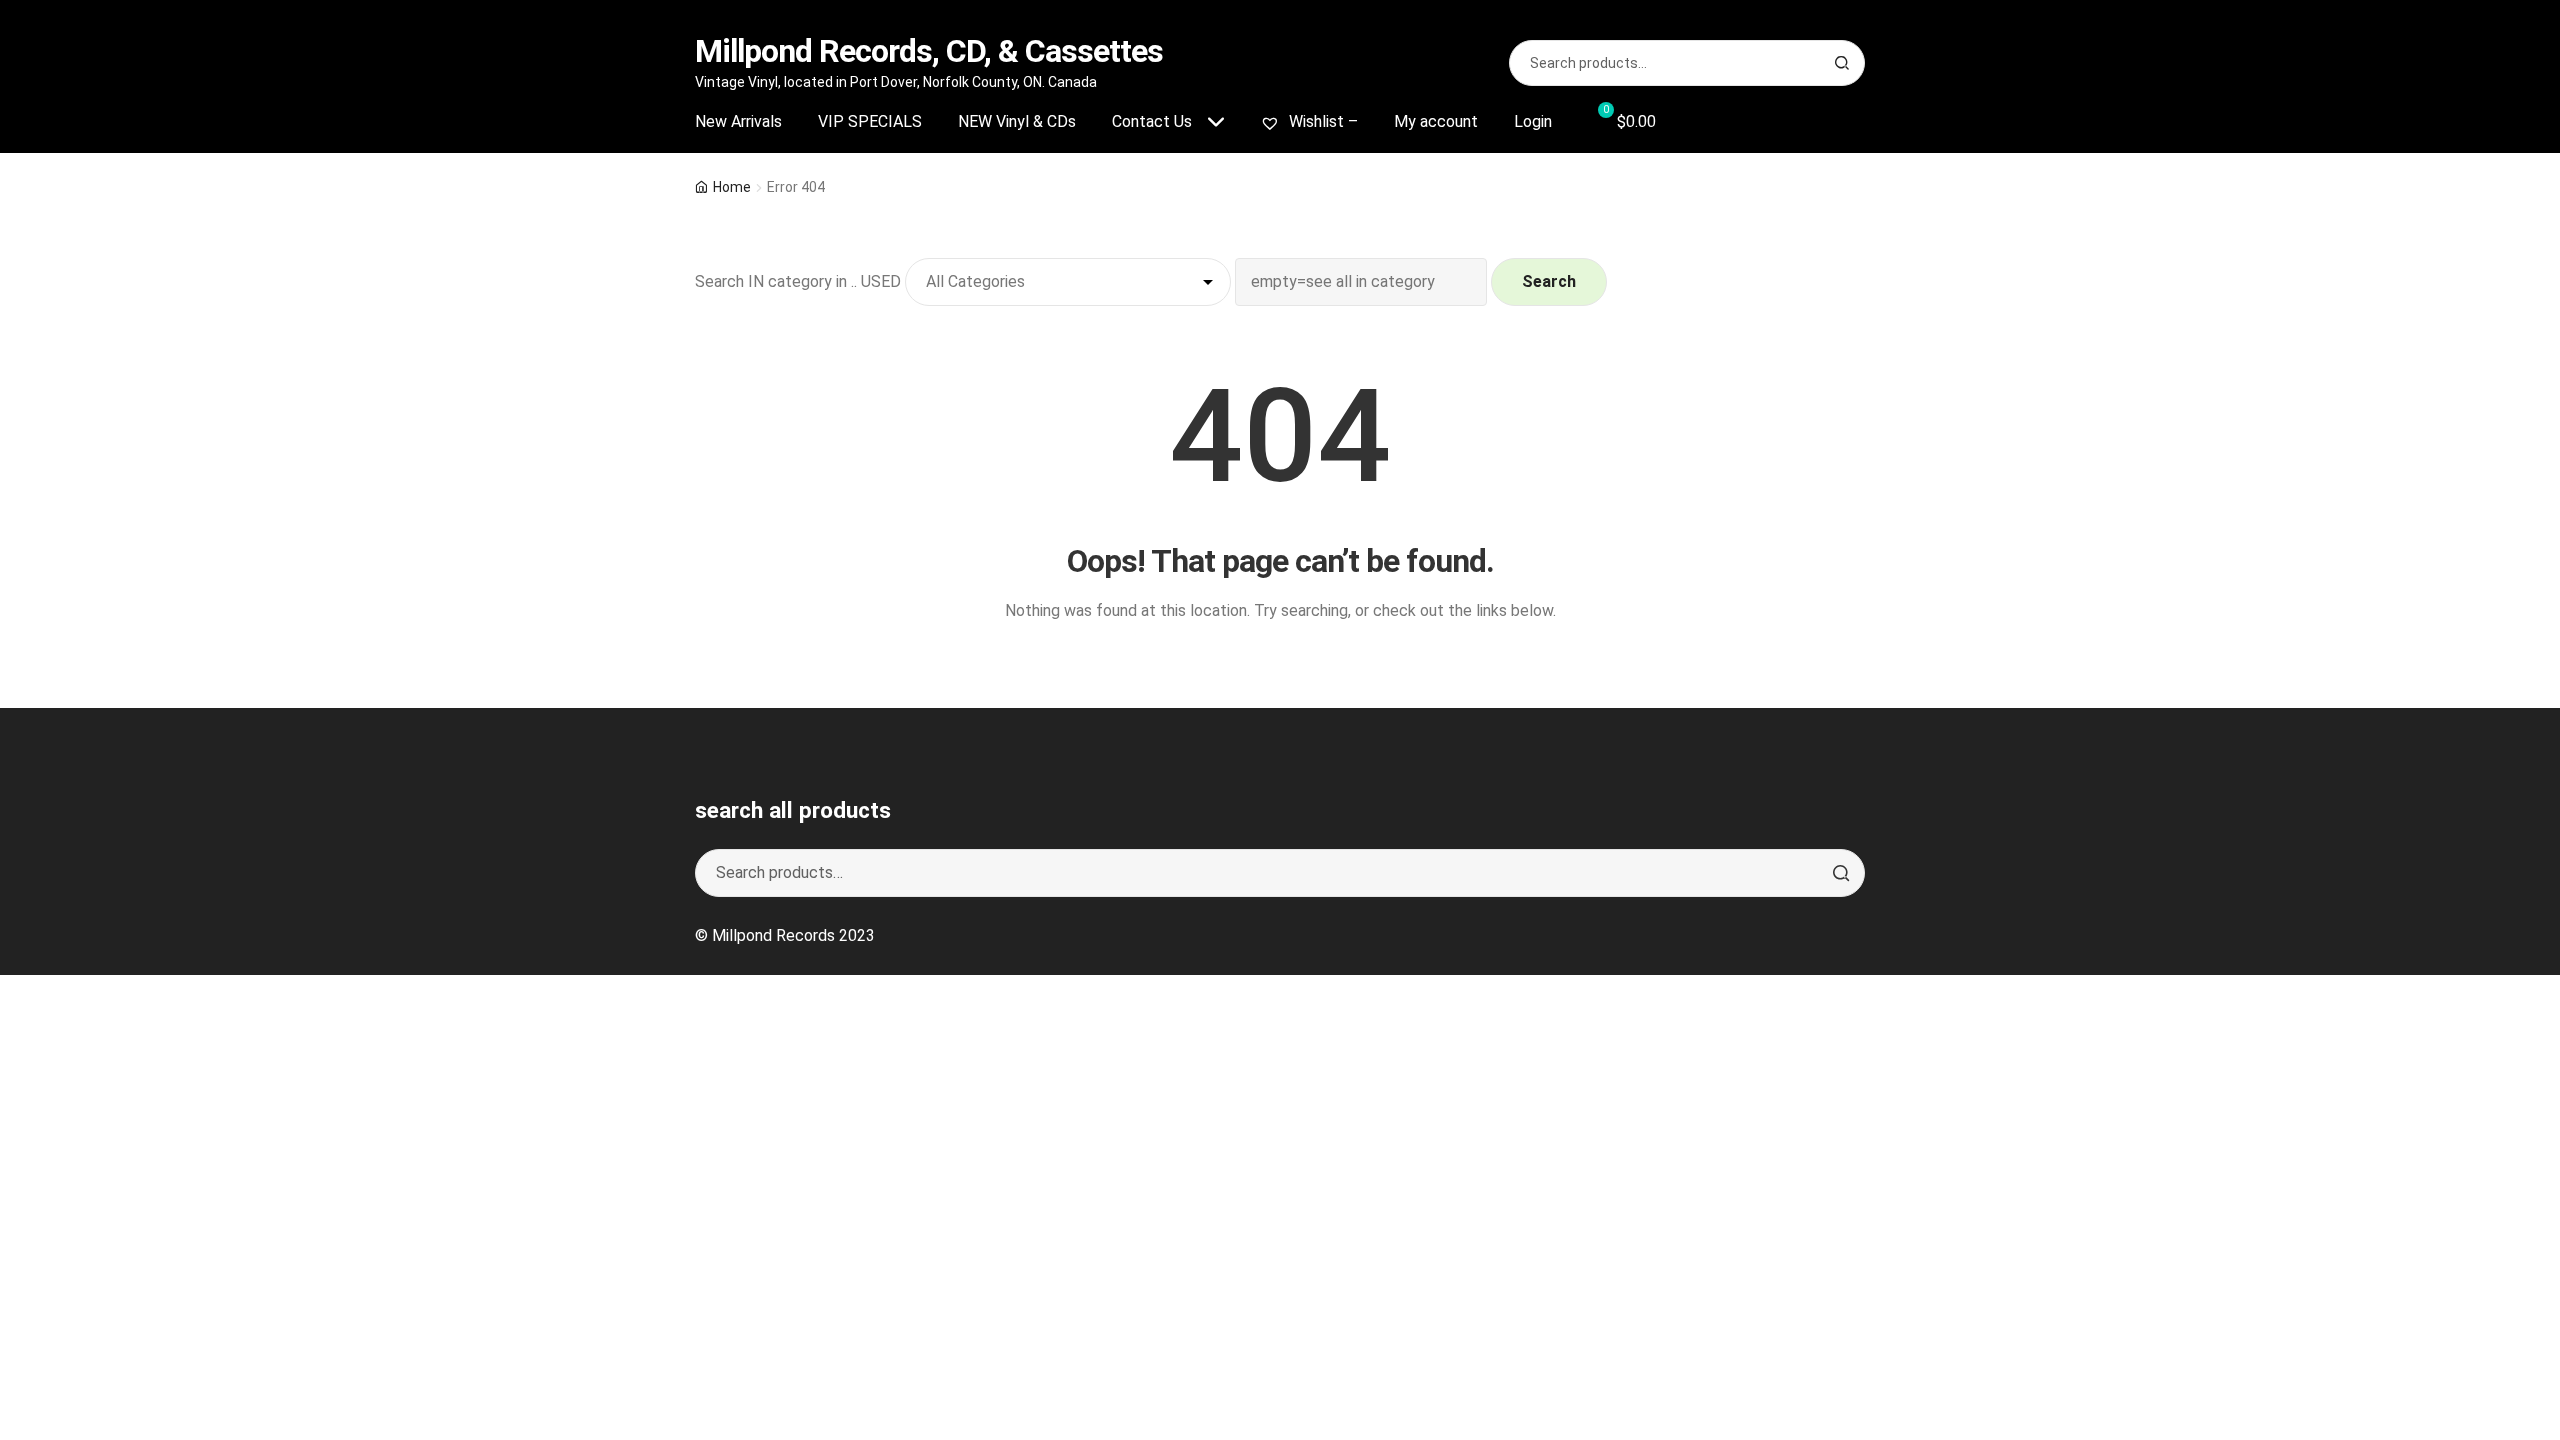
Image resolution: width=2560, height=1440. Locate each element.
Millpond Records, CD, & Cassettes (929, 51)
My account (1436, 121)
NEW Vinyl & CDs (1017, 121)
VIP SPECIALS (870, 121)
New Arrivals (738, 121)
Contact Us (1152, 121)
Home (732, 187)
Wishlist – (1321, 121)
